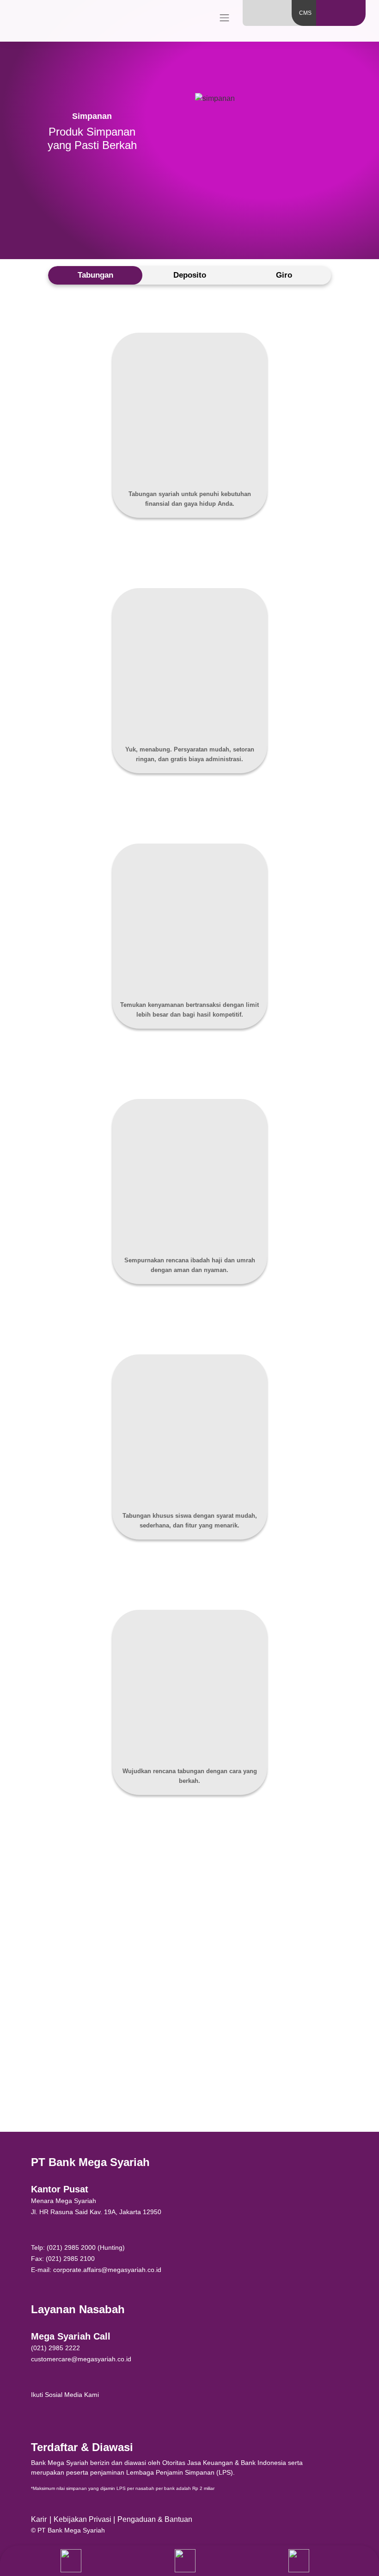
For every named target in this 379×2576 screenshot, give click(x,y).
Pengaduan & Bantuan (155, 2519)
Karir (39, 2519)
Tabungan (95, 275)
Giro (284, 275)
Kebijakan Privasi (83, 2519)
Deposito (190, 275)
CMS (305, 13)
